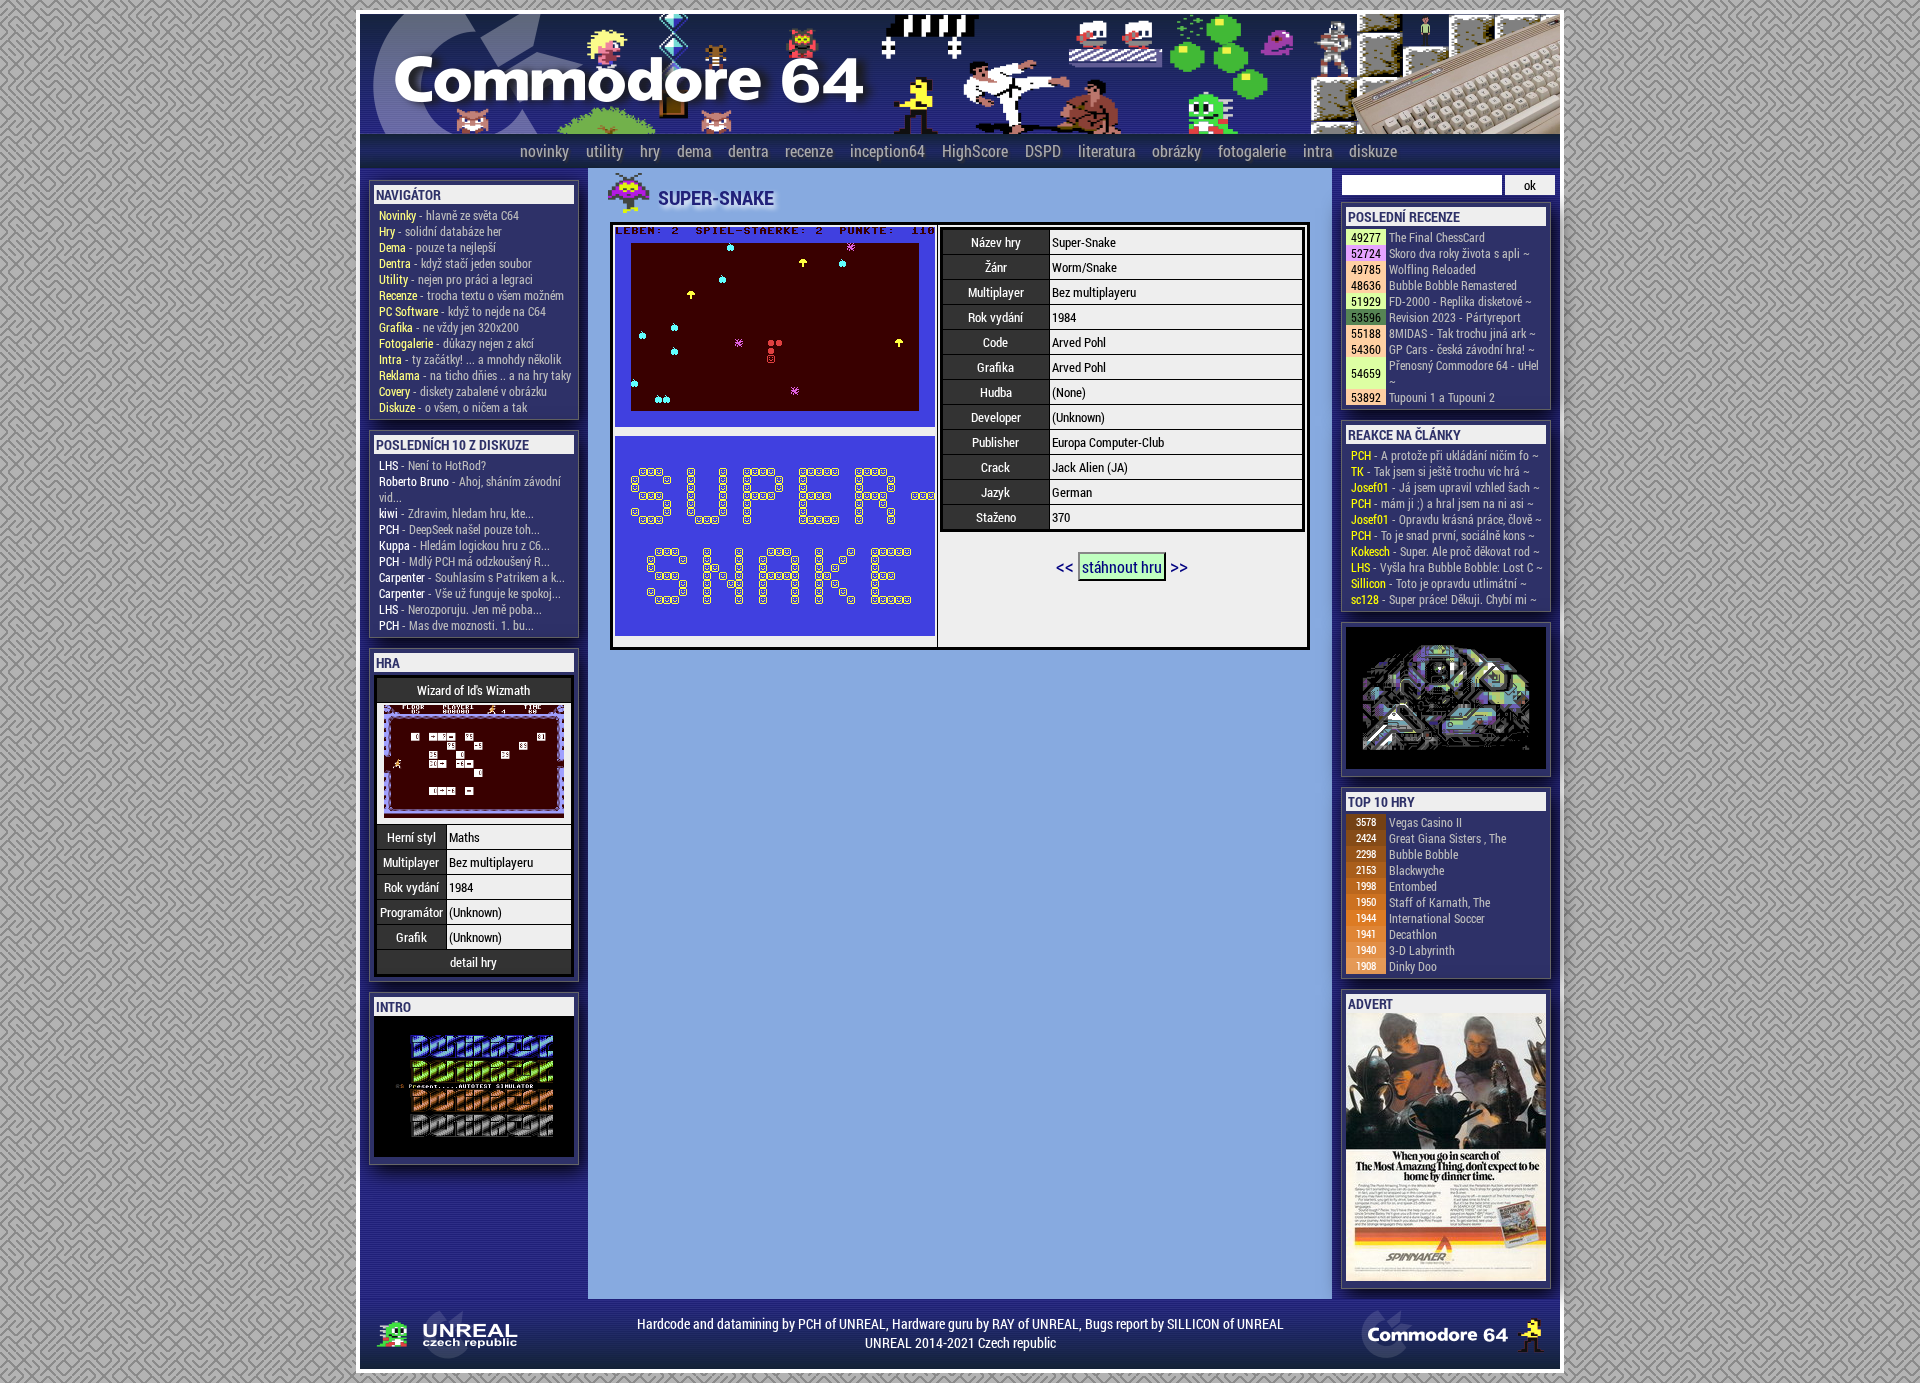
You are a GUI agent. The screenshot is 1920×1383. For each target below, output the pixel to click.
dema (694, 150)
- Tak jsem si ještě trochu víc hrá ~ (1440, 471)
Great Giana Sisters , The (1447, 838)
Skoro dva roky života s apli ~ (1459, 253)
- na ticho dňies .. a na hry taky (475, 375)
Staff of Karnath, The (1439, 902)
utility (604, 150)
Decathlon (1413, 934)
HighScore (975, 150)
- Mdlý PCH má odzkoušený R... (464, 561)
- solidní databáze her (440, 231)
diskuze (1373, 150)
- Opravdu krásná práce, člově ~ (1446, 519)
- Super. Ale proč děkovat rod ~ (1445, 551)
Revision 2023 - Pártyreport (1455, 317)
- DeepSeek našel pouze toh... (459, 529)
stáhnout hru (1122, 566)
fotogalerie (1252, 150)
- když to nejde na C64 (462, 311)
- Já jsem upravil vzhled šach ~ (1445, 487)
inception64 (887, 150)
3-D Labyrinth (1422, 950)
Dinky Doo (1413, 966)
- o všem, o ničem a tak (453, 407)
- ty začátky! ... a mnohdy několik (470, 359)
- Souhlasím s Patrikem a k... (472, 577)
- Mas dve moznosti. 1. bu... (456, 625)
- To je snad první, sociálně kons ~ (1443, 535)
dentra (748, 150)
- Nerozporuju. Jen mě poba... (460, 609)
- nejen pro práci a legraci (456, 279)
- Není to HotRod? (432, 465)
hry (650, 150)
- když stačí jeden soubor (455, 263)
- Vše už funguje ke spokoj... (470, 593)
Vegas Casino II (1425, 822)
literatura (1106, 150)
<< (1065, 565)
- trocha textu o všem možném (471, 295)
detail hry (473, 962)
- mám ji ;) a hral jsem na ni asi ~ (1442, 503)
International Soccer (1437, 918)
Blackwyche (1416, 870)
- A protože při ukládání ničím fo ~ (1445, 455)
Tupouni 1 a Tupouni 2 (1442, 397)
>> (1179, 565)
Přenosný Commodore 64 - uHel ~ (1464, 373)
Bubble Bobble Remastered (1453, 285)
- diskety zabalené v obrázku (463, 391)
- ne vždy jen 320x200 (449, 327)
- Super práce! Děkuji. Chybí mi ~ (1444, 599)
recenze (809, 150)
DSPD (1043, 150)
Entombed (1413, 886)
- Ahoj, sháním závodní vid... (470, 489)
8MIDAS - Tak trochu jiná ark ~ (1462, 333)
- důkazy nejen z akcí (456, 343)
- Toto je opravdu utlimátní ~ (1439, 583)
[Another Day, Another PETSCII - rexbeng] (1446, 699)
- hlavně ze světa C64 (449, 215)
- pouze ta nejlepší (437, 247)
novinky (544, 150)
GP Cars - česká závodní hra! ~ (1462, 349)
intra (1317, 150)
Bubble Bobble (1423, 854)
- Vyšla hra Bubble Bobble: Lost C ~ (1447, 567)
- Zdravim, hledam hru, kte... (456, 513)
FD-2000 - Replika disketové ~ (1460, 301)
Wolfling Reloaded (1432, 269)
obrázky (1176, 150)
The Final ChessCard (1437, 237)
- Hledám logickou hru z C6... (464, 545)
